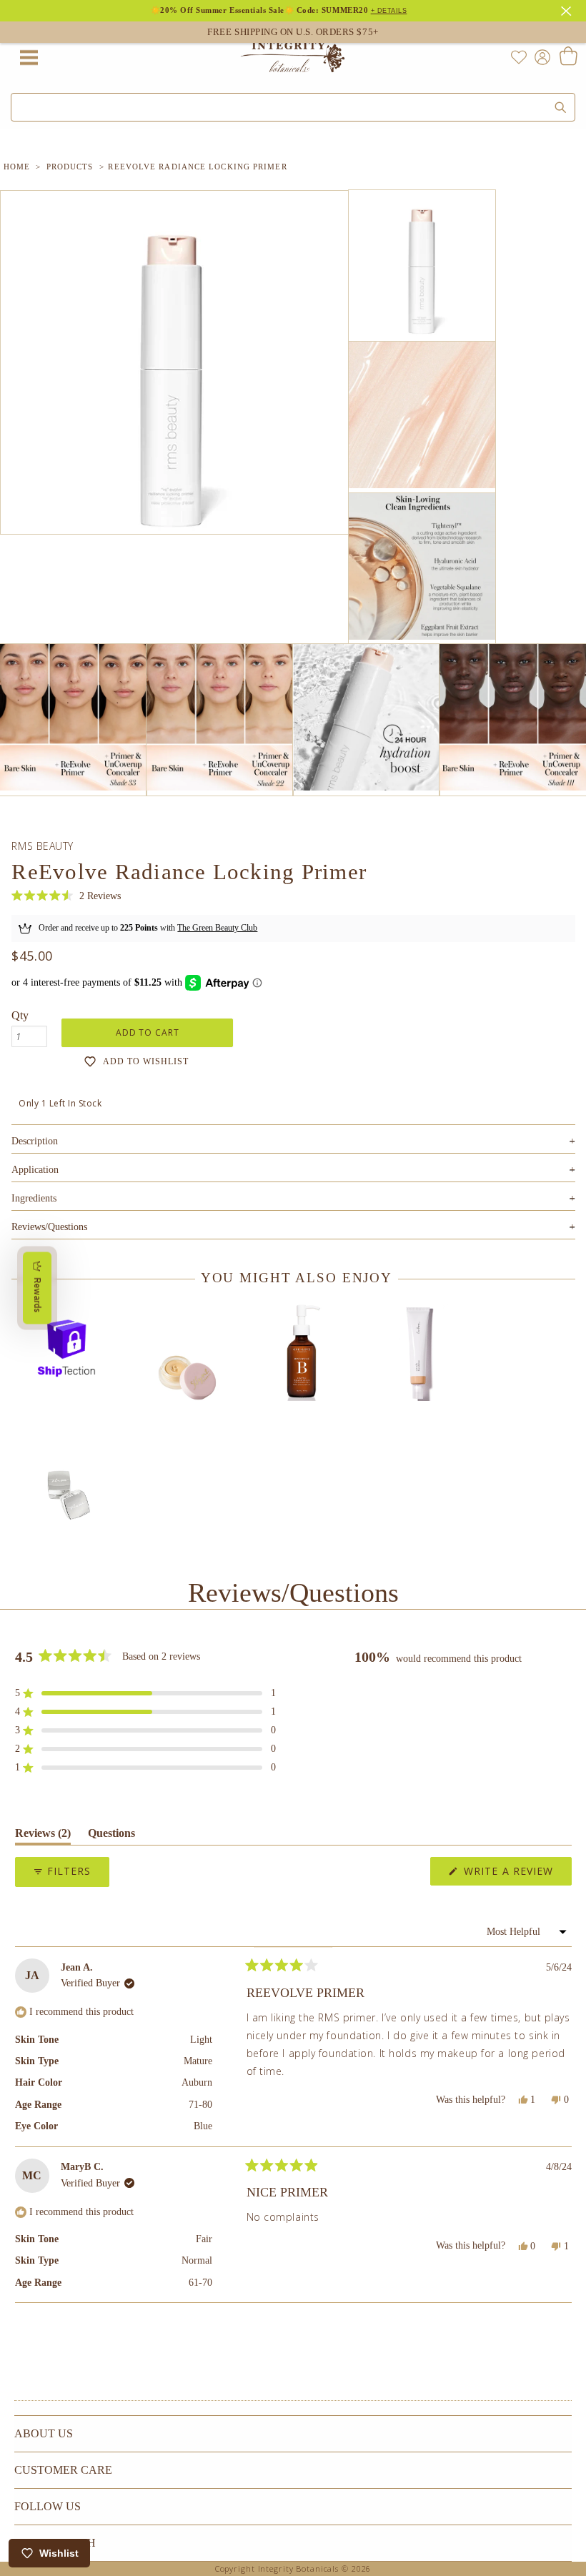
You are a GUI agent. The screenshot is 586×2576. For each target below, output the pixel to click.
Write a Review (516, 1874)
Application (293, 1170)
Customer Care (63, 2470)
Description (293, 1141)
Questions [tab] (111, 1836)
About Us (44, 2433)
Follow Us (48, 2506)
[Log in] (540, 56)
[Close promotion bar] (568, 9)
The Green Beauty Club (217, 928)
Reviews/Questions (49, 1227)
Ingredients (293, 1198)
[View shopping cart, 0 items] (568, 57)
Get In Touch (55, 2543)
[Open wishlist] (519, 57)
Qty (20, 1015)
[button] (66, 896)
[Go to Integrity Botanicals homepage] (293, 57)
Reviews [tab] (43, 1836)
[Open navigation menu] (29, 57)
